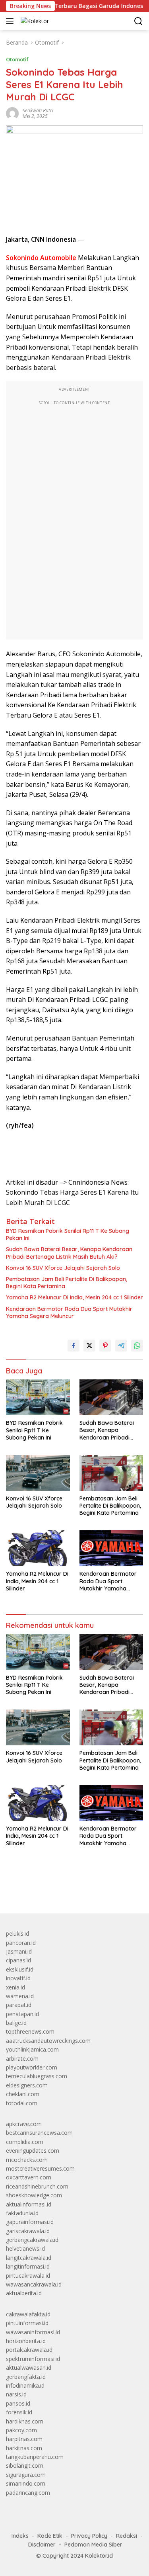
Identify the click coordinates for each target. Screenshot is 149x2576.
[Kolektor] (34, 21)
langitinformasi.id (28, 2266)
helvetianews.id (25, 2248)
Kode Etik (50, 2536)
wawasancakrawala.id (34, 2284)
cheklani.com (23, 2094)
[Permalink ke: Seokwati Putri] (12, 113)
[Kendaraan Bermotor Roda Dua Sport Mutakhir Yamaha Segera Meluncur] (111, 1548)
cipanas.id (18, 1960)
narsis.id (16, 2394)
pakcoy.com (21, 2430)
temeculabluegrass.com (37, 2076)
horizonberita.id (26, 2341)
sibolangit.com (25, 2465)
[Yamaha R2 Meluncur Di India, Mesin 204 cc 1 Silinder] (38, 1548)
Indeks (20, 2536)
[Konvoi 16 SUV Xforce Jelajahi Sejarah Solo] (38, 1473)
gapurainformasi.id (30, 2222)
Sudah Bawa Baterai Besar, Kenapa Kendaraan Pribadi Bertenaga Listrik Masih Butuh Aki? (69, 1253)
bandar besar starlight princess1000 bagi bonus (67, 1889)
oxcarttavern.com (29, 2177)
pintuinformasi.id (27, 2323)
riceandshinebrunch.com (37, 2186)
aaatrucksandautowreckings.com (48, 2041)
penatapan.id (22, 2014)
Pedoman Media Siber (93, 2545)
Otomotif (17, 59)
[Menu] (11, 21)
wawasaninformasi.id (33, 2332)
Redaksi (127, 2536)
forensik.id (19, 2412)
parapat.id (19, 2005)
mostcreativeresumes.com (40, 2168)
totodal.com (22, 2103)
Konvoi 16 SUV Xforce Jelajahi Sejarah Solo (63, 1268)
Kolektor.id (99, 2556)
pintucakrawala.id (28, 2276)
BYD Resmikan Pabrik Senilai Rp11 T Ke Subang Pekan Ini (68, 1234)
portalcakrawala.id (29, 2350)
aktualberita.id (24, 2293)
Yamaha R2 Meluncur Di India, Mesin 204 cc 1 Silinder (74, 1297)
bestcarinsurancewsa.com (39, 2133)
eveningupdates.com (33, 2151)
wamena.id (20, 1996)
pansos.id (18, 2403)
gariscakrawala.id (28, 2231)
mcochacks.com (27, 2160)
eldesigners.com (27, 2085)
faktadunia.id (22, 2213)
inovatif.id (18, 1978)
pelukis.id (17, 1933)
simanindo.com (26, 2483)
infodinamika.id (25, 2385)
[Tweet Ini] (89, 1346)
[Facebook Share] (74, 1346)
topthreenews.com (30, 2031)
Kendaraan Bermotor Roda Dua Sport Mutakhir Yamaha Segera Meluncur (69, 1312)
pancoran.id (21, 1943)
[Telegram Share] (121, 1346)
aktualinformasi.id (29, 2204)
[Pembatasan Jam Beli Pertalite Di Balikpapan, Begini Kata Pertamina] (111, 1473)
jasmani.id (19, 1951)
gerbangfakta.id (26, 2377)
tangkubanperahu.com (35, 2457)
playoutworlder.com (32, 2067)
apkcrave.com (24, 2124)
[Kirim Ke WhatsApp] (137, 1346)
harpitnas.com (24, 2439)
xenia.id (15, 1987)
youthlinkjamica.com (32, 2049)
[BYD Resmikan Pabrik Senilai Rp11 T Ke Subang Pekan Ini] (38, 1397)
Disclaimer (42, 2545)
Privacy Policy (89, 2536)
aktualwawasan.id (29, 2368)
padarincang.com (28, 2493)
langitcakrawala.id (29, 2258)
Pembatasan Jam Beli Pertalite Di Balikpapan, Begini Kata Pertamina (67, 1283)
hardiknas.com (25, 2421)
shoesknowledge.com (34, 2195)
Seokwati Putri (38, 111)
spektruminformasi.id (33, 2359)
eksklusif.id (20, 1969)
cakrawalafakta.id (28, 2314)
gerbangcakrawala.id (32, 2240)
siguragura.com (26, 2475)
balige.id (16, 2023)
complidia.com (25, 2142)
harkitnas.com (24, 2448)
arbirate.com (22, 2059)
